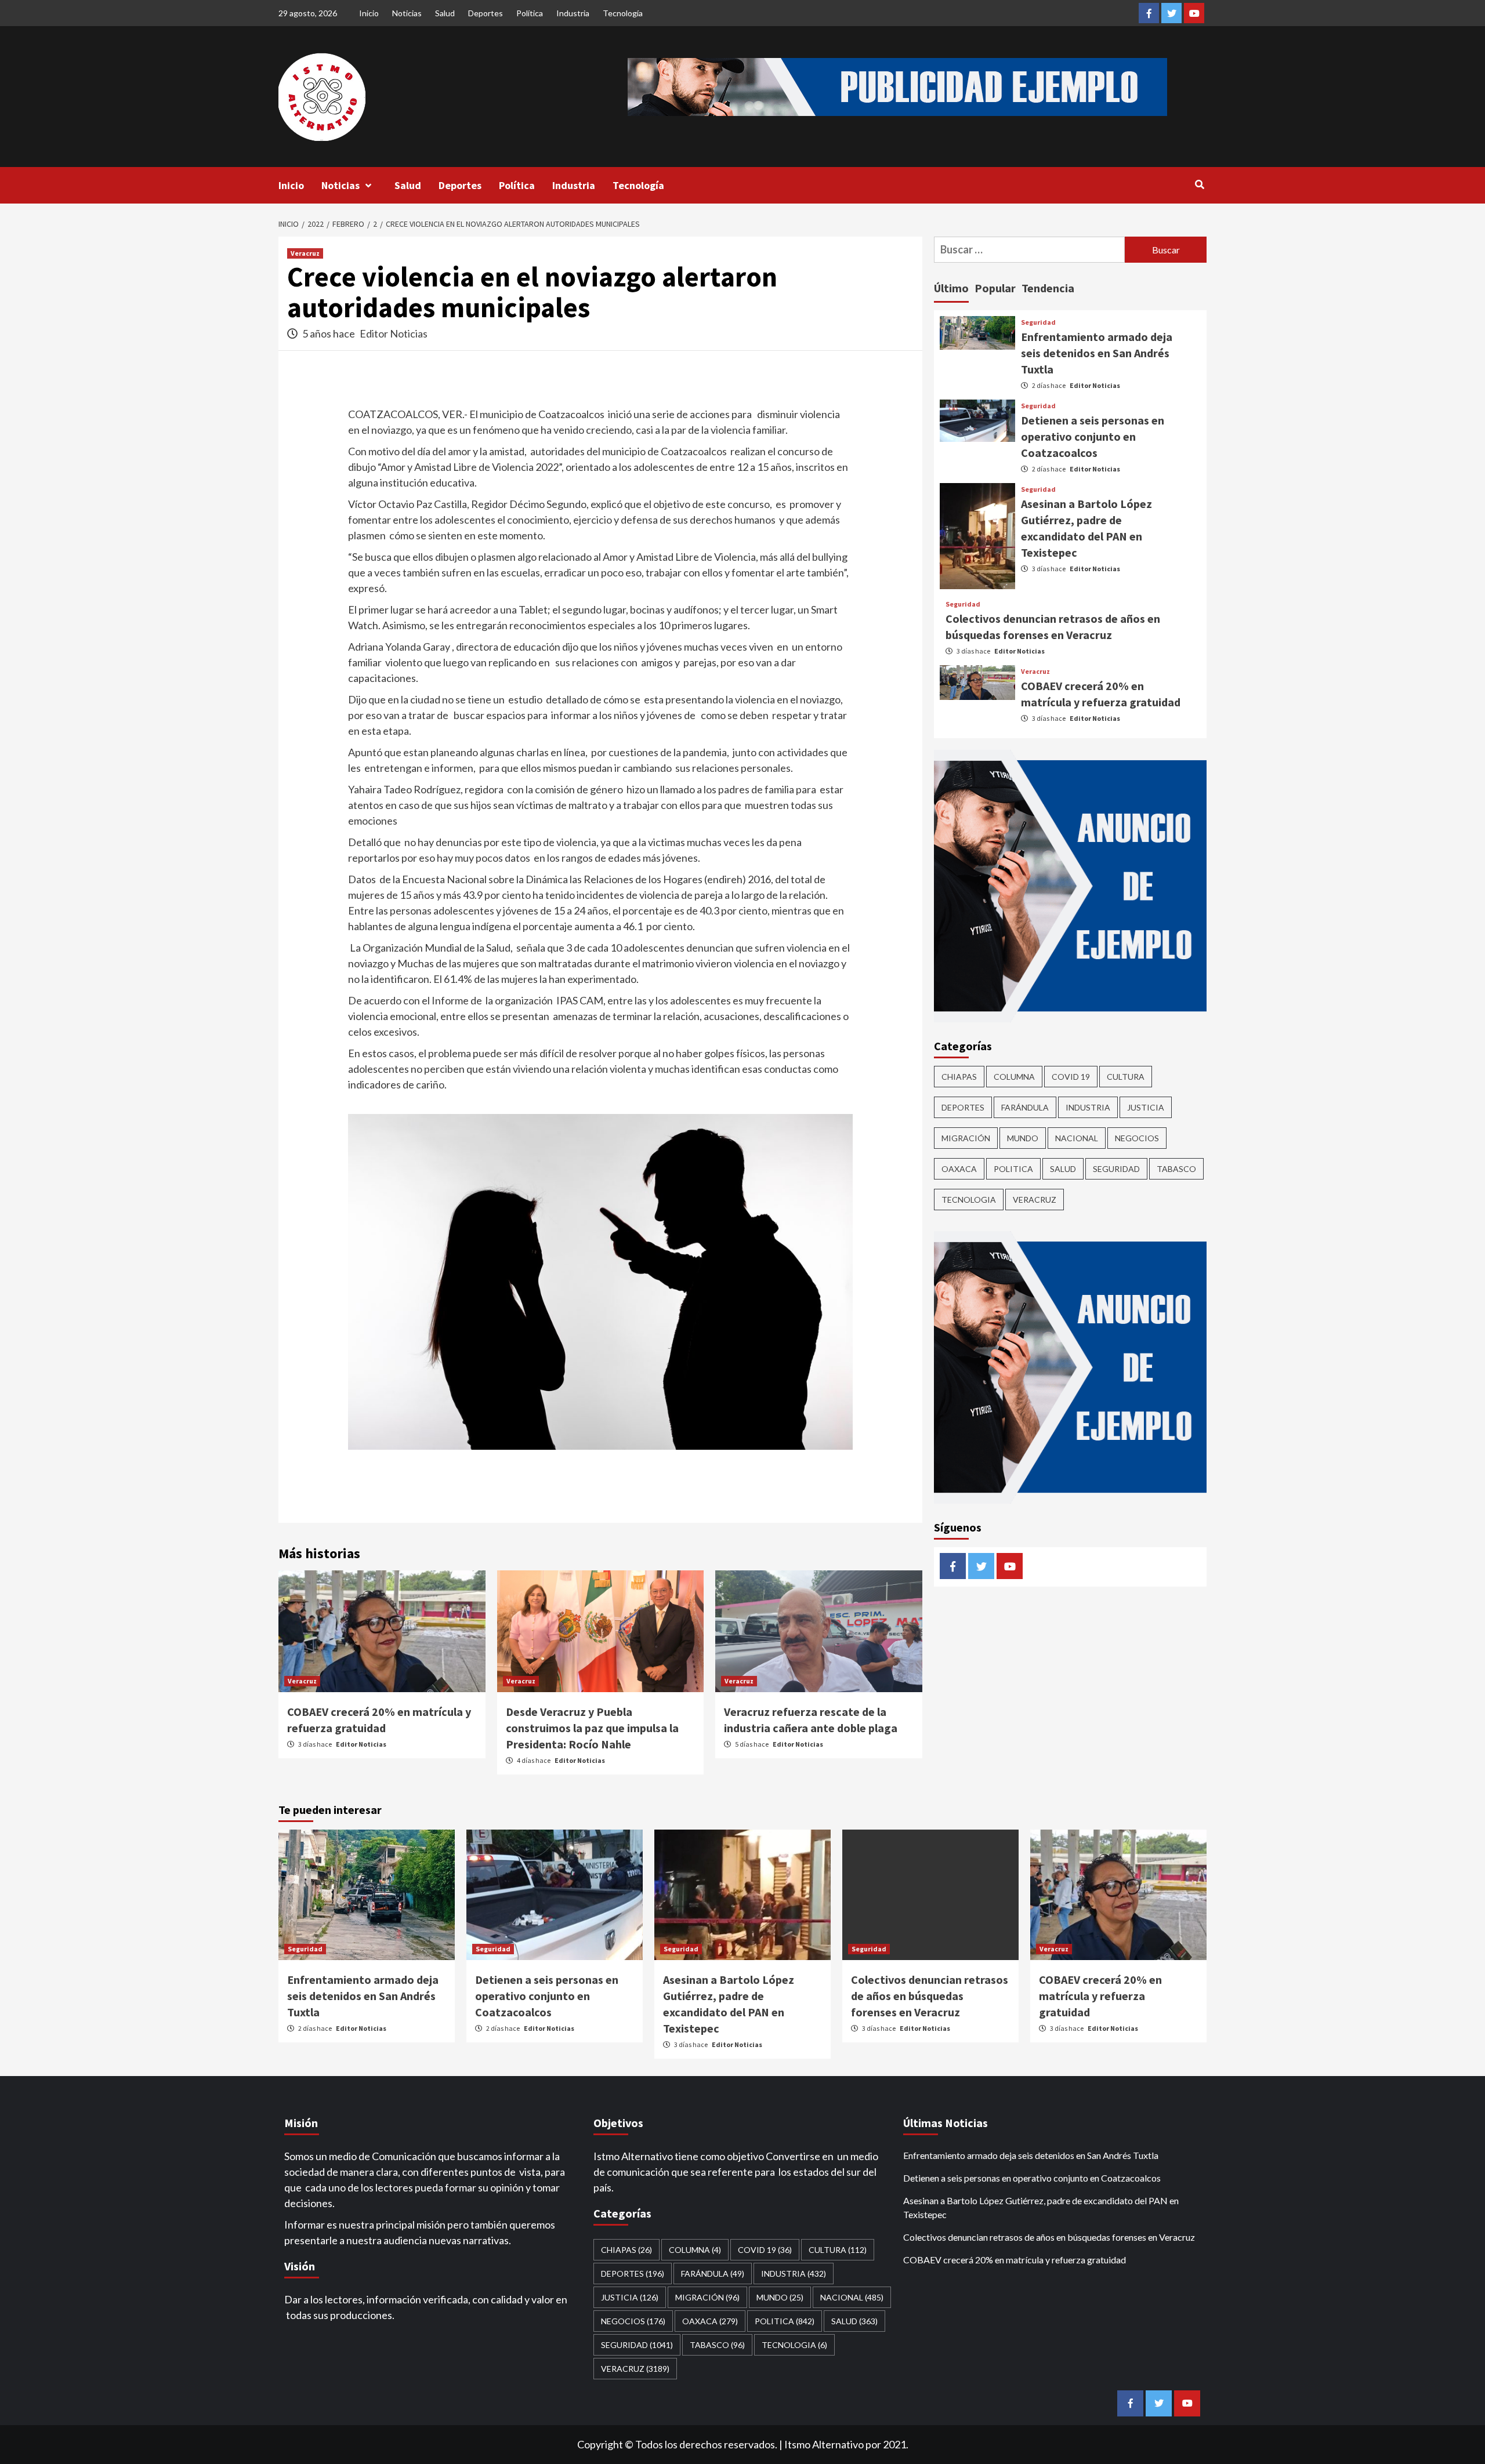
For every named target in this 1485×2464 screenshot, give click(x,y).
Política (530, 13)
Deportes (486, 13)
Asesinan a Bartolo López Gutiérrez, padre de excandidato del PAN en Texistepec (1041, 2207)
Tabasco (1176, 1169)
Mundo (1023, 1138)
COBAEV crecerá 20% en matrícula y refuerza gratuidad (1100, 1996)
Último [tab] (951, 288)
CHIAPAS (959, 1077)
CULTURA (1126, 1077)
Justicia (1146, 1107)
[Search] (1199, 184)
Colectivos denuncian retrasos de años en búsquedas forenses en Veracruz (930, 1996)
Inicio (369, 13)
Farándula (1025, 1107)
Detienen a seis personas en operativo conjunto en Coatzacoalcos (1093, 436)
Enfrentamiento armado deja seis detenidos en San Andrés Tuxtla (1097, 353)
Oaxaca (959, 1169)
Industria (573, 13)
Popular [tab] (995, 288)
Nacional (1077, 1138)
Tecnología (623, 13)
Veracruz (305, 253)
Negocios (1137, 1138)
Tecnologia (969, 1200)
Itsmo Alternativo (824, 2444)
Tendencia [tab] (1048, 288)
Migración (966, 1138)
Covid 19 (1071, 1077)
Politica (1013, 1169)
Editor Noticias (394, 333)
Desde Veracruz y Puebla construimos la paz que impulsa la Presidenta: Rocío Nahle (592, 1728)
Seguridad (1038, 322)
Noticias (407, 13)
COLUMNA (1014, 1077)
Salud (445, 13)
